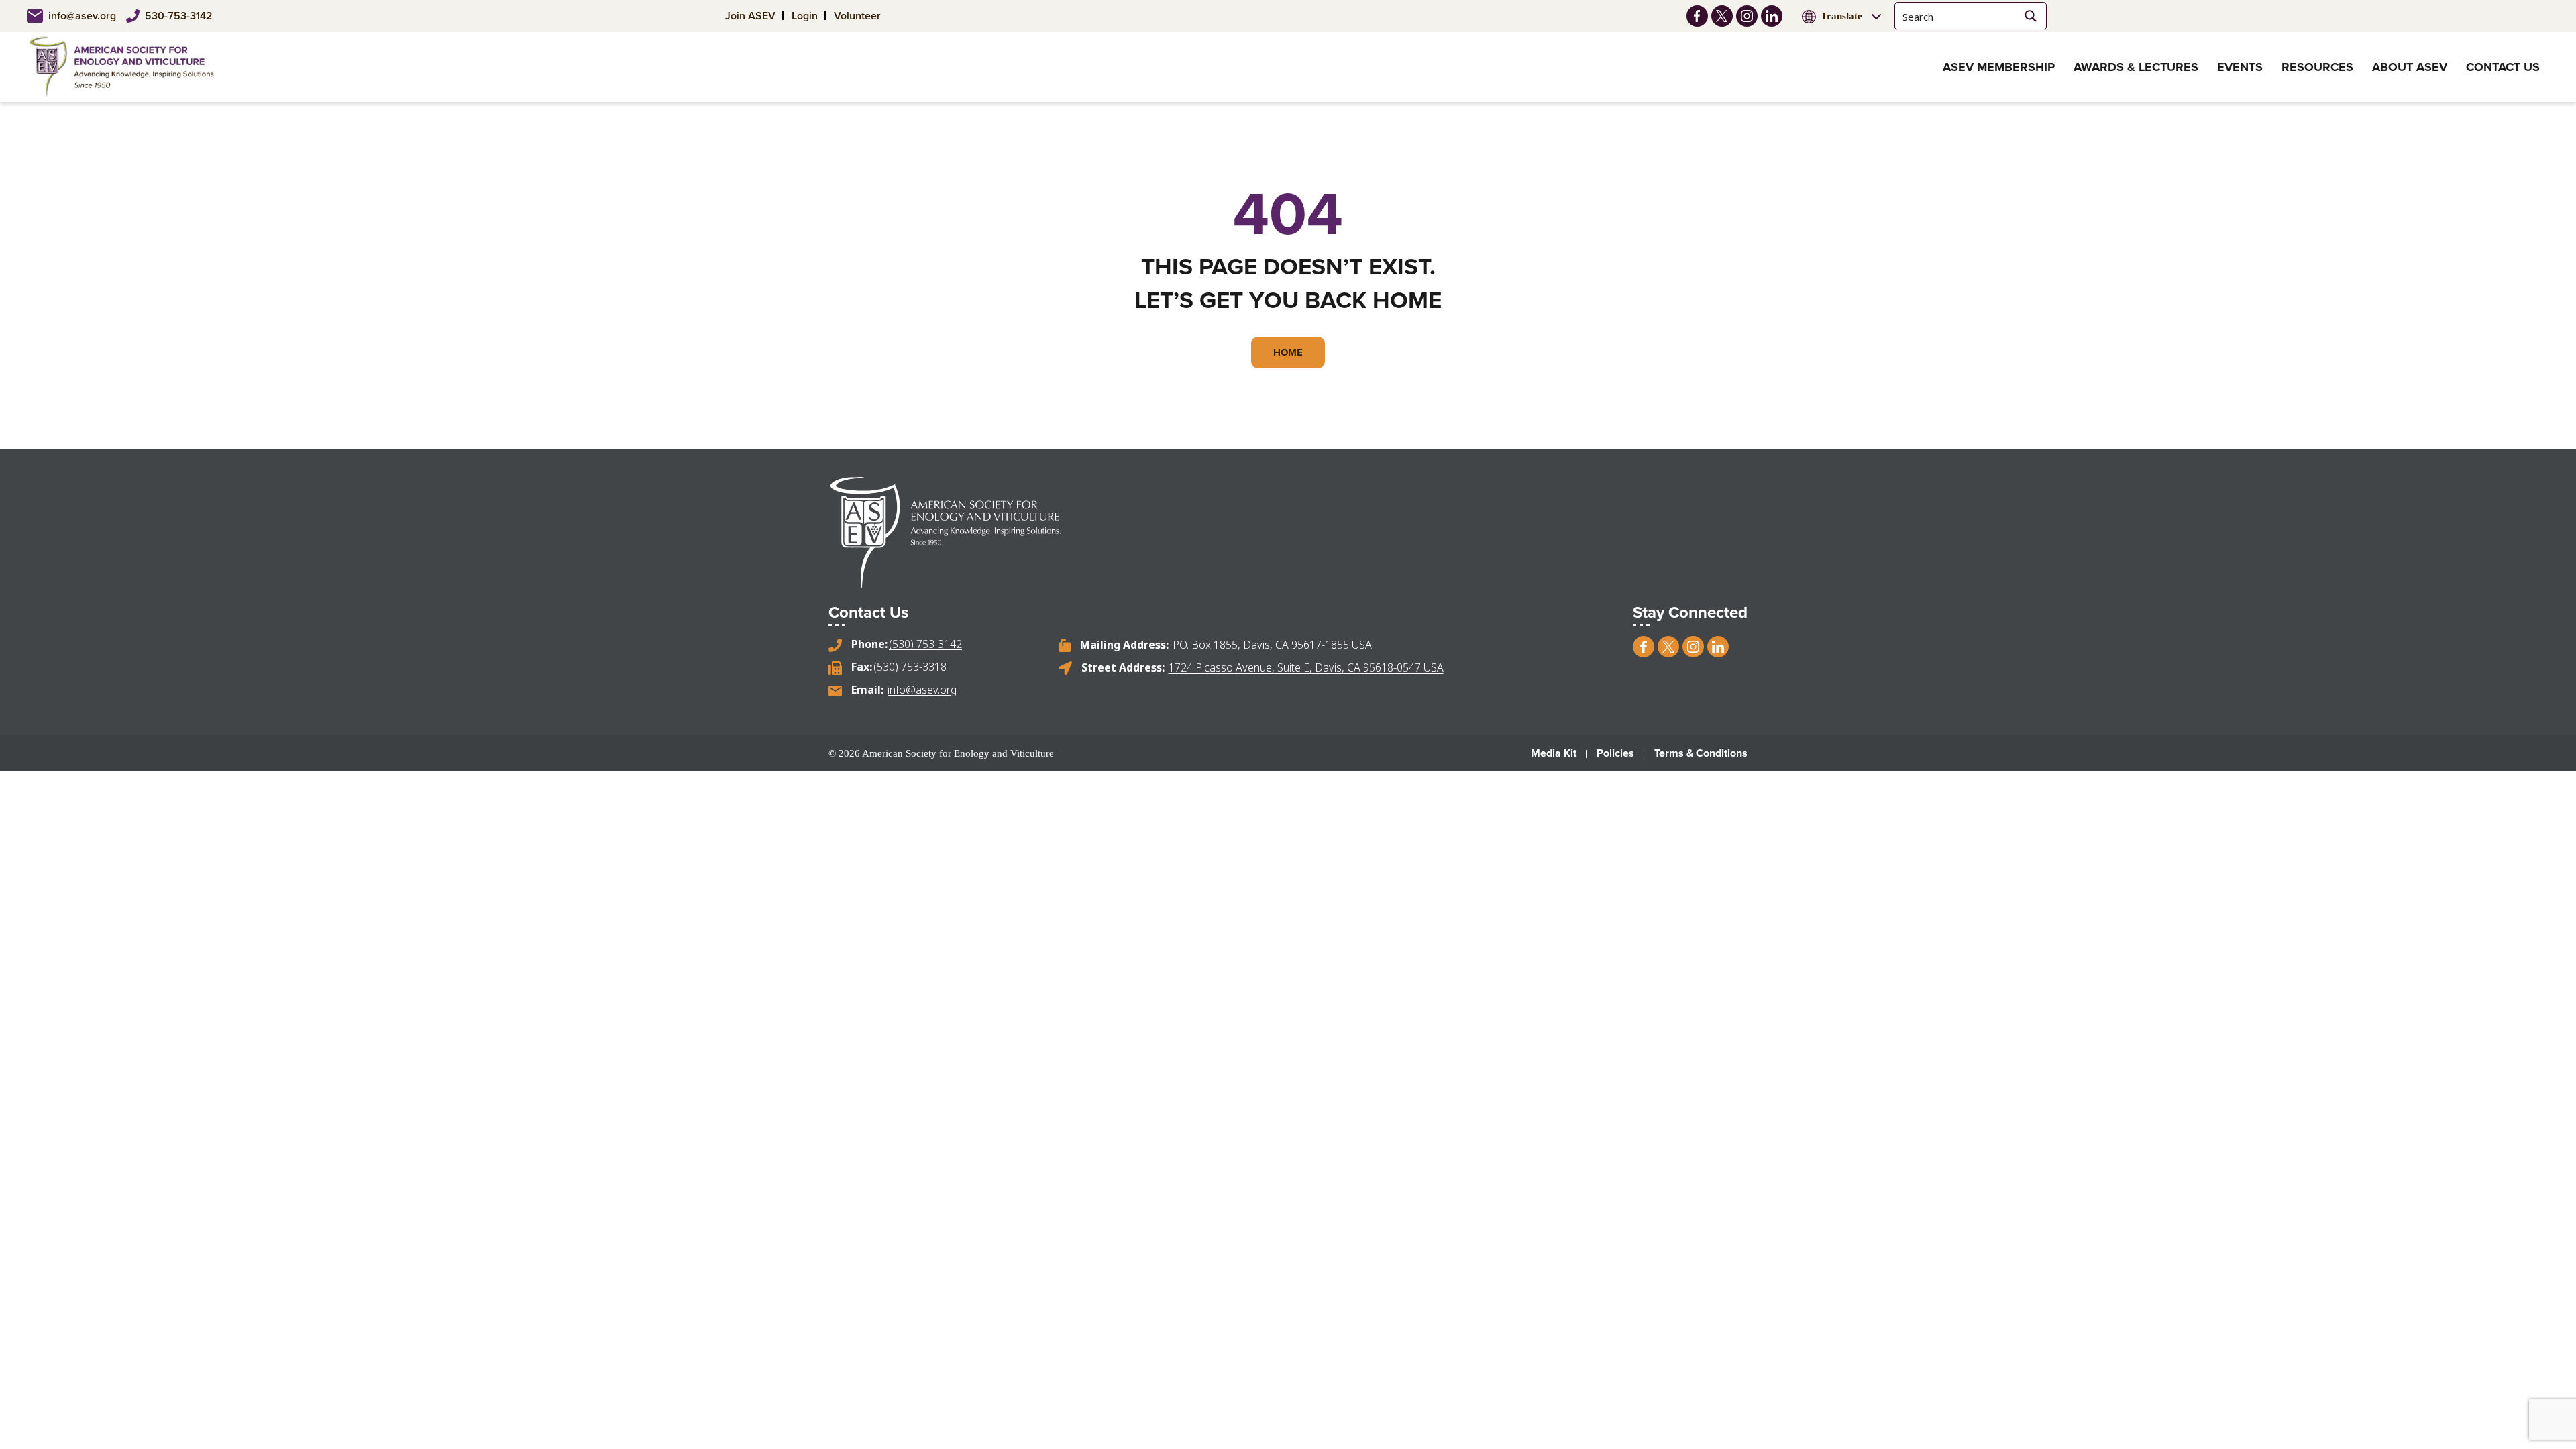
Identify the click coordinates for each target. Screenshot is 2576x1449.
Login (805, 16)
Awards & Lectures (2136, 67)
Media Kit (1554, 753)
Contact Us (2503, 67)
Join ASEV (750, 16)
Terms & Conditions (1701, 753)
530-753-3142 (179, 16)
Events (2240, 67)
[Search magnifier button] (2031, 16)
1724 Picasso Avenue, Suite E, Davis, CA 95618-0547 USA (1306, 667)
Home (1288, 352)
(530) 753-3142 (925, 644)
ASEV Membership (1999, 67)
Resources (2317, 67)
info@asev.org (82, 16)
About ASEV (2410, 67)
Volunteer (857, 16)
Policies (1615, 753)
